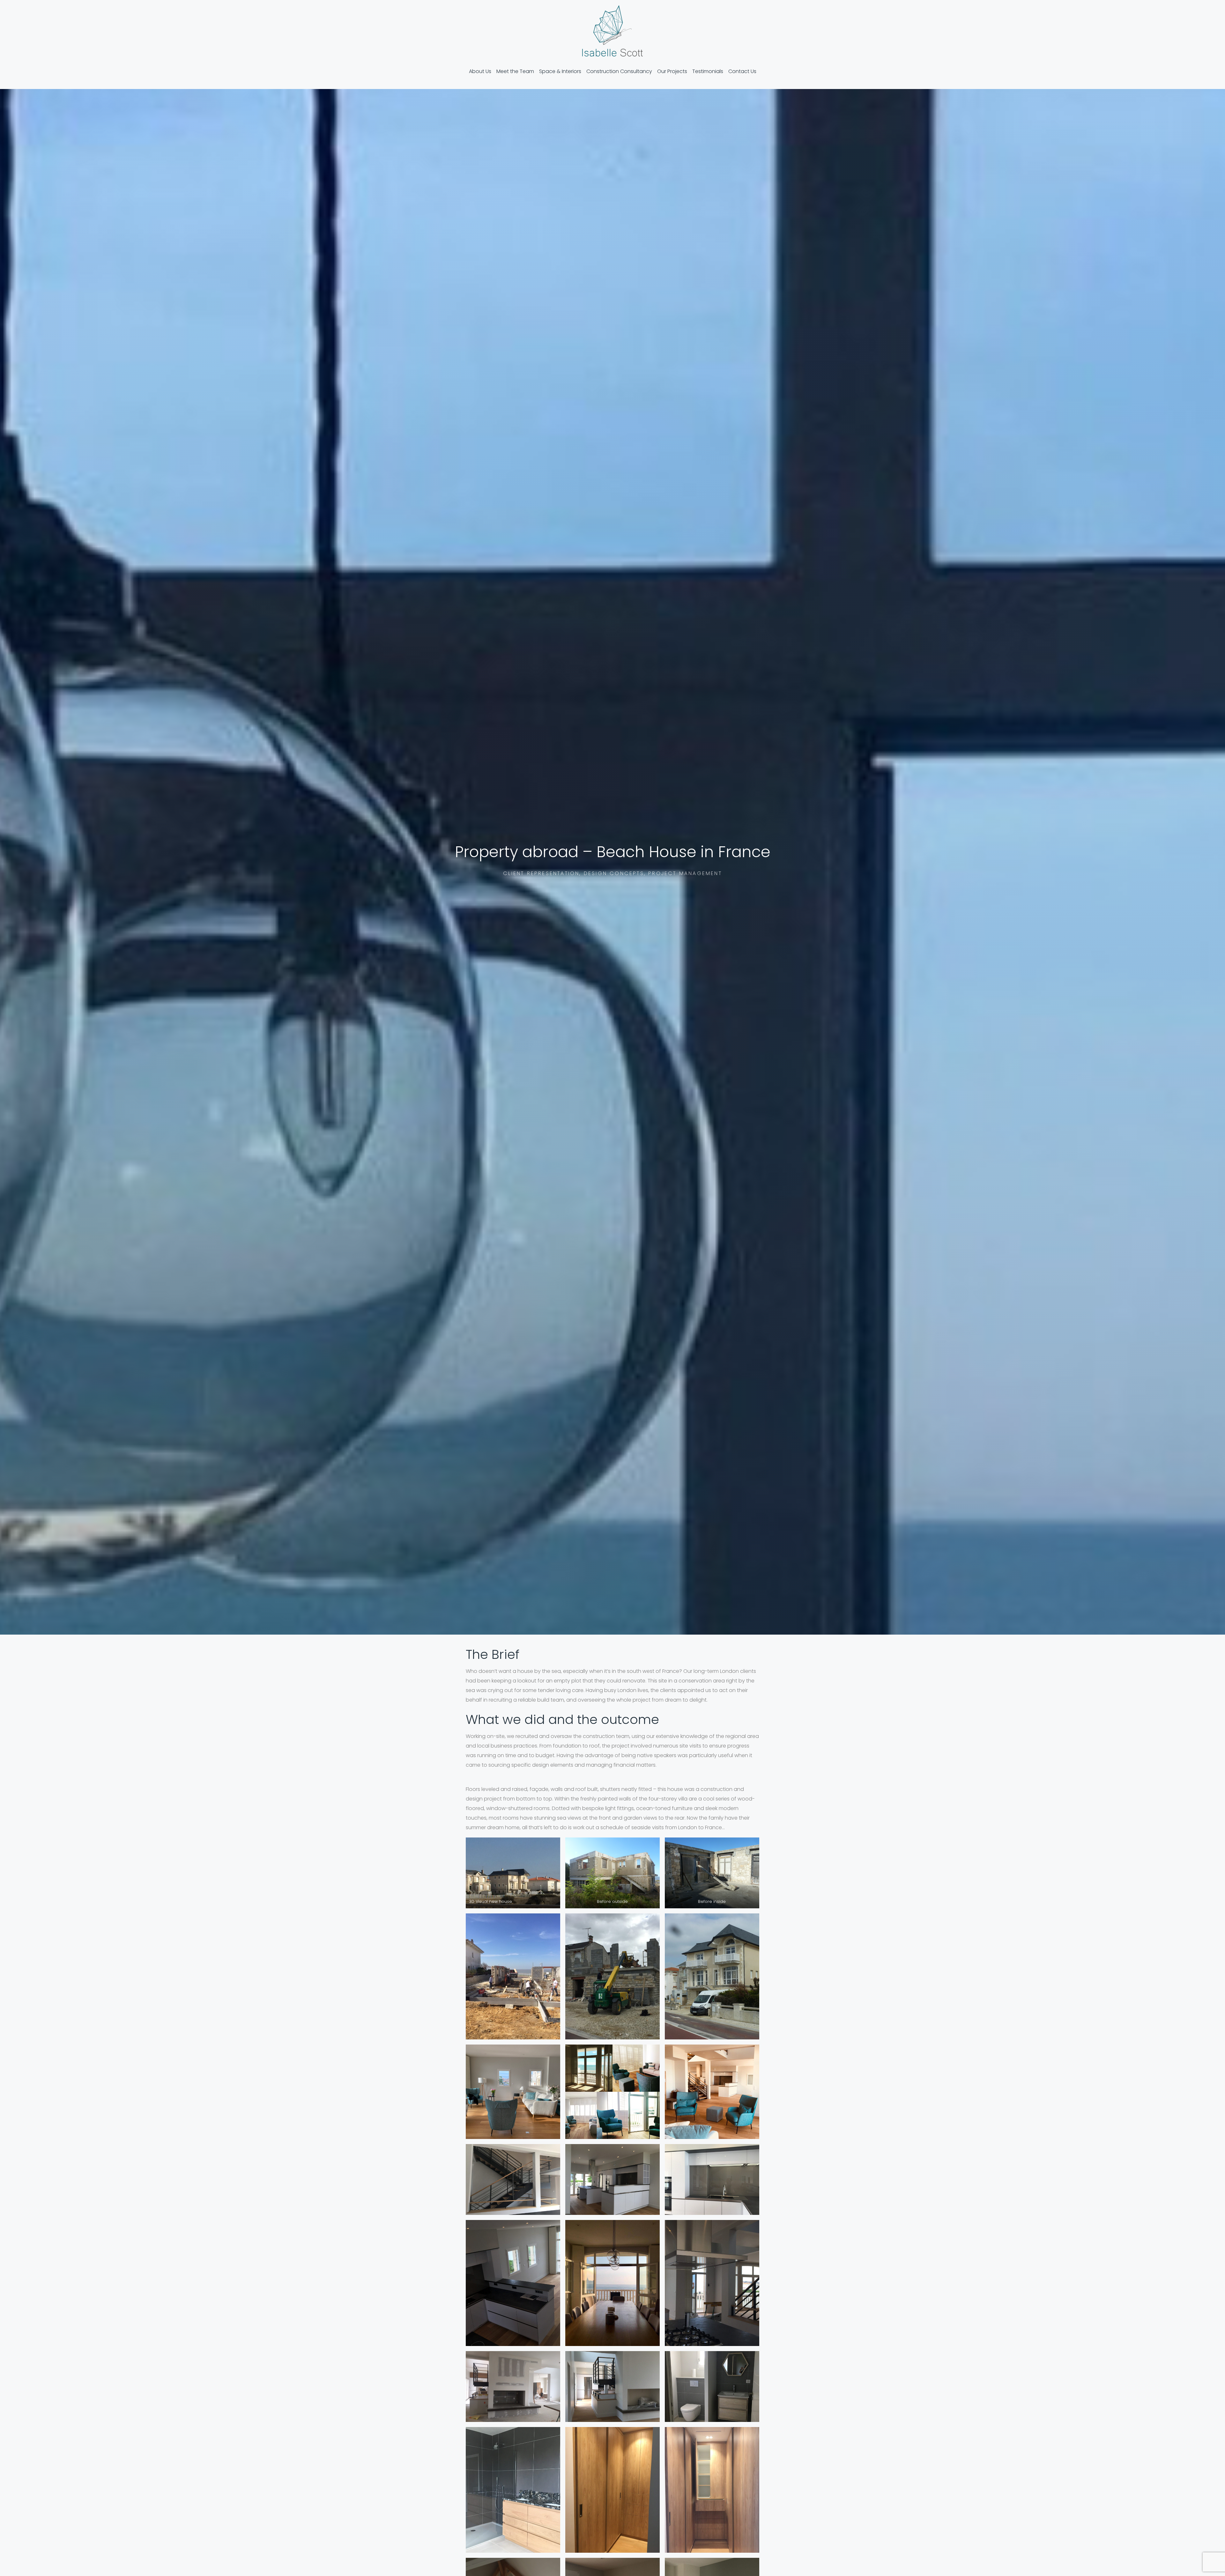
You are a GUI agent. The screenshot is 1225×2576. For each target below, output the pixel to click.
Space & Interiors (560, 71)
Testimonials (708, 71)
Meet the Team (515, 71)
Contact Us (742, 71)
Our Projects (672, 71)
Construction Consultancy (619, 71)
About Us (480, 71)
